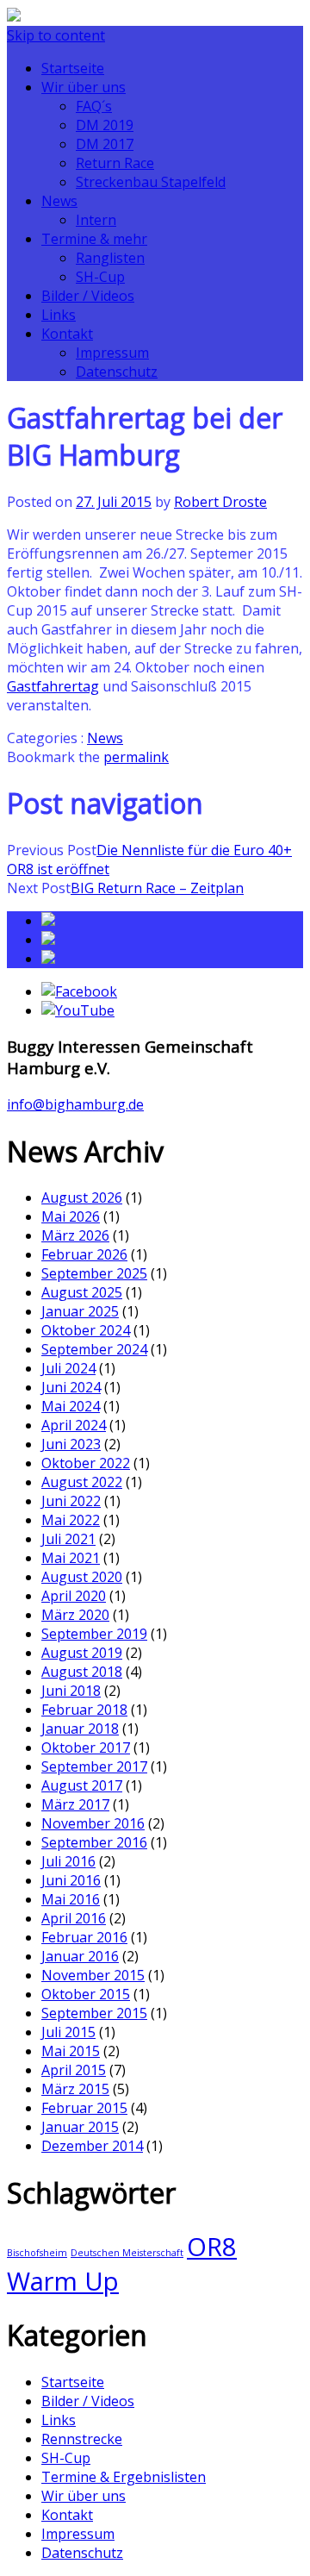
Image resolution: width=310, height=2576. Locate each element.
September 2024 (94, 1349)
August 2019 (82, 1653)
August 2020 (82, 1577)
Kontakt (67, 334)
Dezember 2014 (92, 2146)
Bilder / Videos (88, 296)
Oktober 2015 (86, 1994)
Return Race (115, 163)
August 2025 (82, 1292)
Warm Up (63, 2281)
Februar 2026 (84, 1254)
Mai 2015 (71, 2051)
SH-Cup (100, 277)
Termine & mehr (94, 239)
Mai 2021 (71, 1558)
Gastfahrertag (53, 686)
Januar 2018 (80, 1729)
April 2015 (74, 2070)
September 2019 (94, 1634)
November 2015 (93, 1975)
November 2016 (93, 1823)
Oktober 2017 (86, 1748)
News (59, 201)
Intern (96, 220)
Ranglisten (110, 258)
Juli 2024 (68, 1368)
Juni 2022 (71, 1501)
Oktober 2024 (86, 1330)
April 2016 (74, 1918)
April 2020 (74, 1596)
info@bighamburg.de (75, 1104)
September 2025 (94, 1273)
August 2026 (82, 1197)
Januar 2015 (80, 2127)
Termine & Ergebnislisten (124, 2477)
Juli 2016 (68, 1861)
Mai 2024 (71, 1406)
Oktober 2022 (86, 1463)
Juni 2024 (71, 1387)
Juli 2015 (68, 2032)
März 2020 (75, 1615)
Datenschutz (117, 372)
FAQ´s (94, 106)
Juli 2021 (68, 1539)
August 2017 (82, 1785)
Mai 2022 (71, 1520)
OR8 (212, 2247)
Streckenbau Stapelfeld (151, 182)
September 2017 (94, 1766)
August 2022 (82, 1482)
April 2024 (74, 1425)
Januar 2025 (80, 1311)
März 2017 (75, 1804)
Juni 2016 (71, 1880)
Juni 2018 (71, 1691)
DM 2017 (105, 144)
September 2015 (94, 2013)
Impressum (112, 353)
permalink (136, 757)
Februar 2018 (84, 1710)
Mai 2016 (71, 1899)
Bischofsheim (37, 2253)
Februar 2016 (84, 1937)
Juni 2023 (71, 1444)
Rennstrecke (82, 2439)
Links (59, 315)
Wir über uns (84, 87)
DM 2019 (105, 125)
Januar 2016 (80, 1956)
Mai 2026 (71, 1216)
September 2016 (94, 1842)
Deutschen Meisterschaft (127, 2253)
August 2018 (82, 1672)
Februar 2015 (84, 2108)
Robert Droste (220, 502)
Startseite (73, 68)
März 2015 (75, 2089)
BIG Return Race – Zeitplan (157, 888)
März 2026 (75, 1235)
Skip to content (56, 35)
